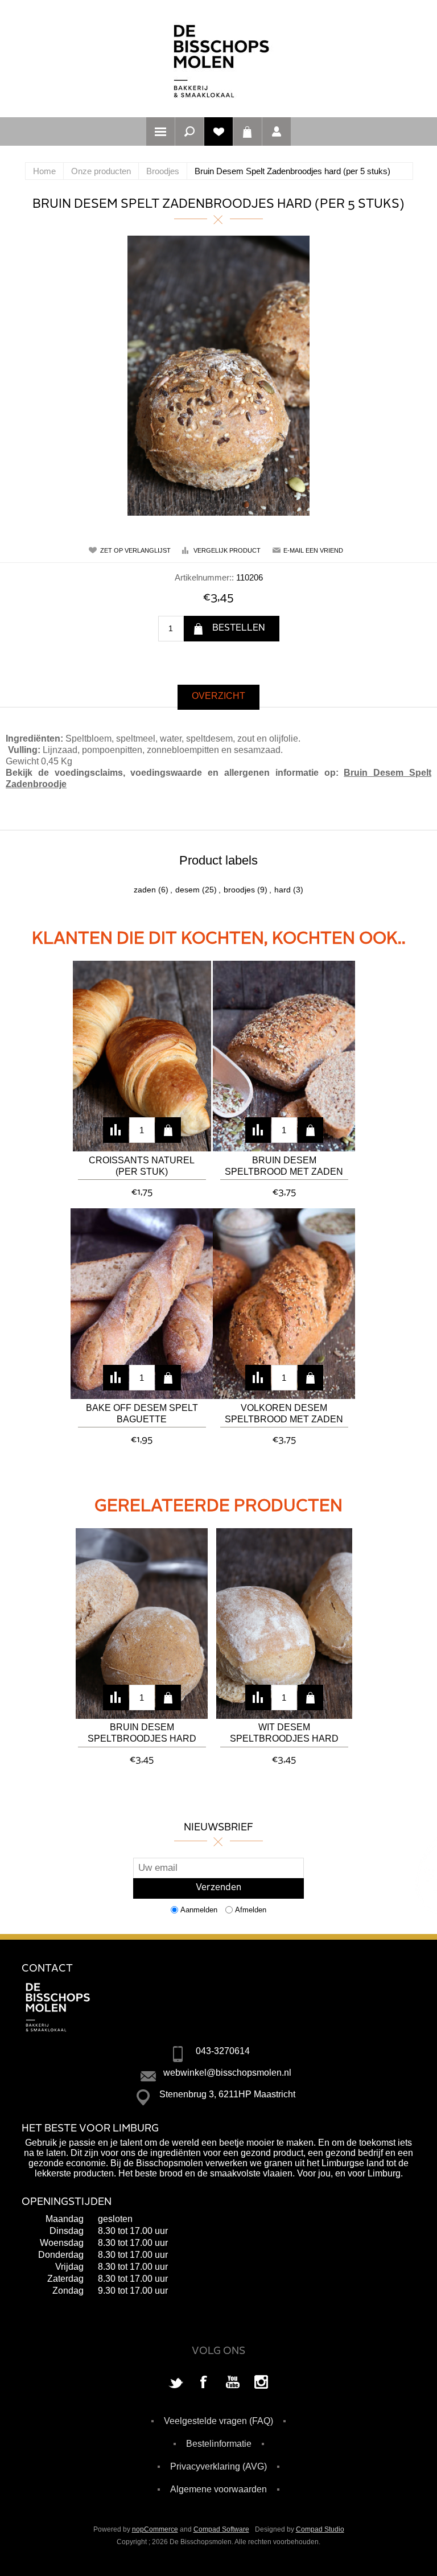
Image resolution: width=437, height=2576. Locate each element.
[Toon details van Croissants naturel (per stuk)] (142, 1056)
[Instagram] (261, 2383)
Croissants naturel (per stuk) (142, 1166)
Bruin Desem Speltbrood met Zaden (284, 1166)
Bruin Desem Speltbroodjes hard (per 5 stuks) (142, 1734)
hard (283, 890)
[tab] (218, 697)
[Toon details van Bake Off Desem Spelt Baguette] (142, 1304)
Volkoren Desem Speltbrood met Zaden (284, 1413)
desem (187, 890)
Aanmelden (199, 1910)
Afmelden (251, 1910)
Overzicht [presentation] (218, 696)
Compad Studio (320, 2529)
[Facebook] (204, 2383)
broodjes (239, 890)
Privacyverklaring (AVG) (218, 2466)
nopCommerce (155, 2529)
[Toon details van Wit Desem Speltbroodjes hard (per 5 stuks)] (284, 1624)
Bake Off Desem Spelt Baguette (142, 1413)
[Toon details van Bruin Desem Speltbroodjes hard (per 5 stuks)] (142, 1624)
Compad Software (221, 2529)
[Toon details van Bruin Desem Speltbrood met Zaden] (284, 1056)
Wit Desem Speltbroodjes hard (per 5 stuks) (284, 1734)
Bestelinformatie (219, 2444)
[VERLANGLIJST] (218, 131)
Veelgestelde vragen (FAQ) (218, 2421)
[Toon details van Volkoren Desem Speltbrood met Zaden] (284, 1304)
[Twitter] (176, 2383)
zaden (145, 890)
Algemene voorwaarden (218, 2489)
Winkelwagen (248, 131)
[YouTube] (233, 2383)
